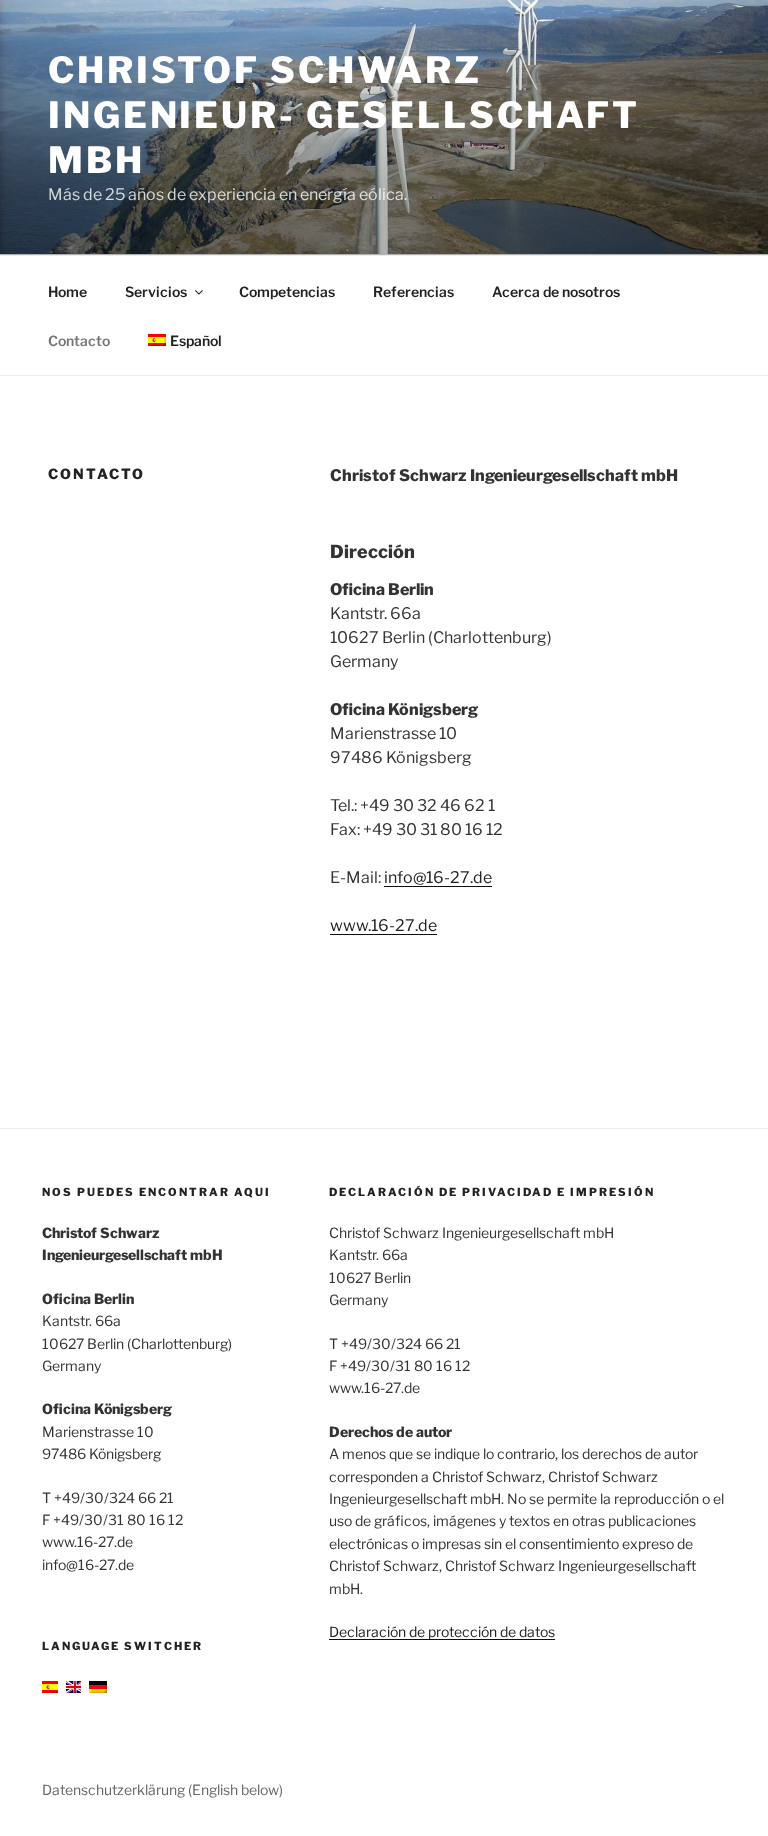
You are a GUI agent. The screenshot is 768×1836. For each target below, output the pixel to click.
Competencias (287, 291)
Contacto (79, 340)
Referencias (413, 291)
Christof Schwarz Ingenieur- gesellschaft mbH (344, 115)
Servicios (156, 291)
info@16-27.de (438, 877)
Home (67, 291)
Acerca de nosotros (556, 291)
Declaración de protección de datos (442, 1631)
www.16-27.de (383, 925)
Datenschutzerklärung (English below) (162, 1789)
